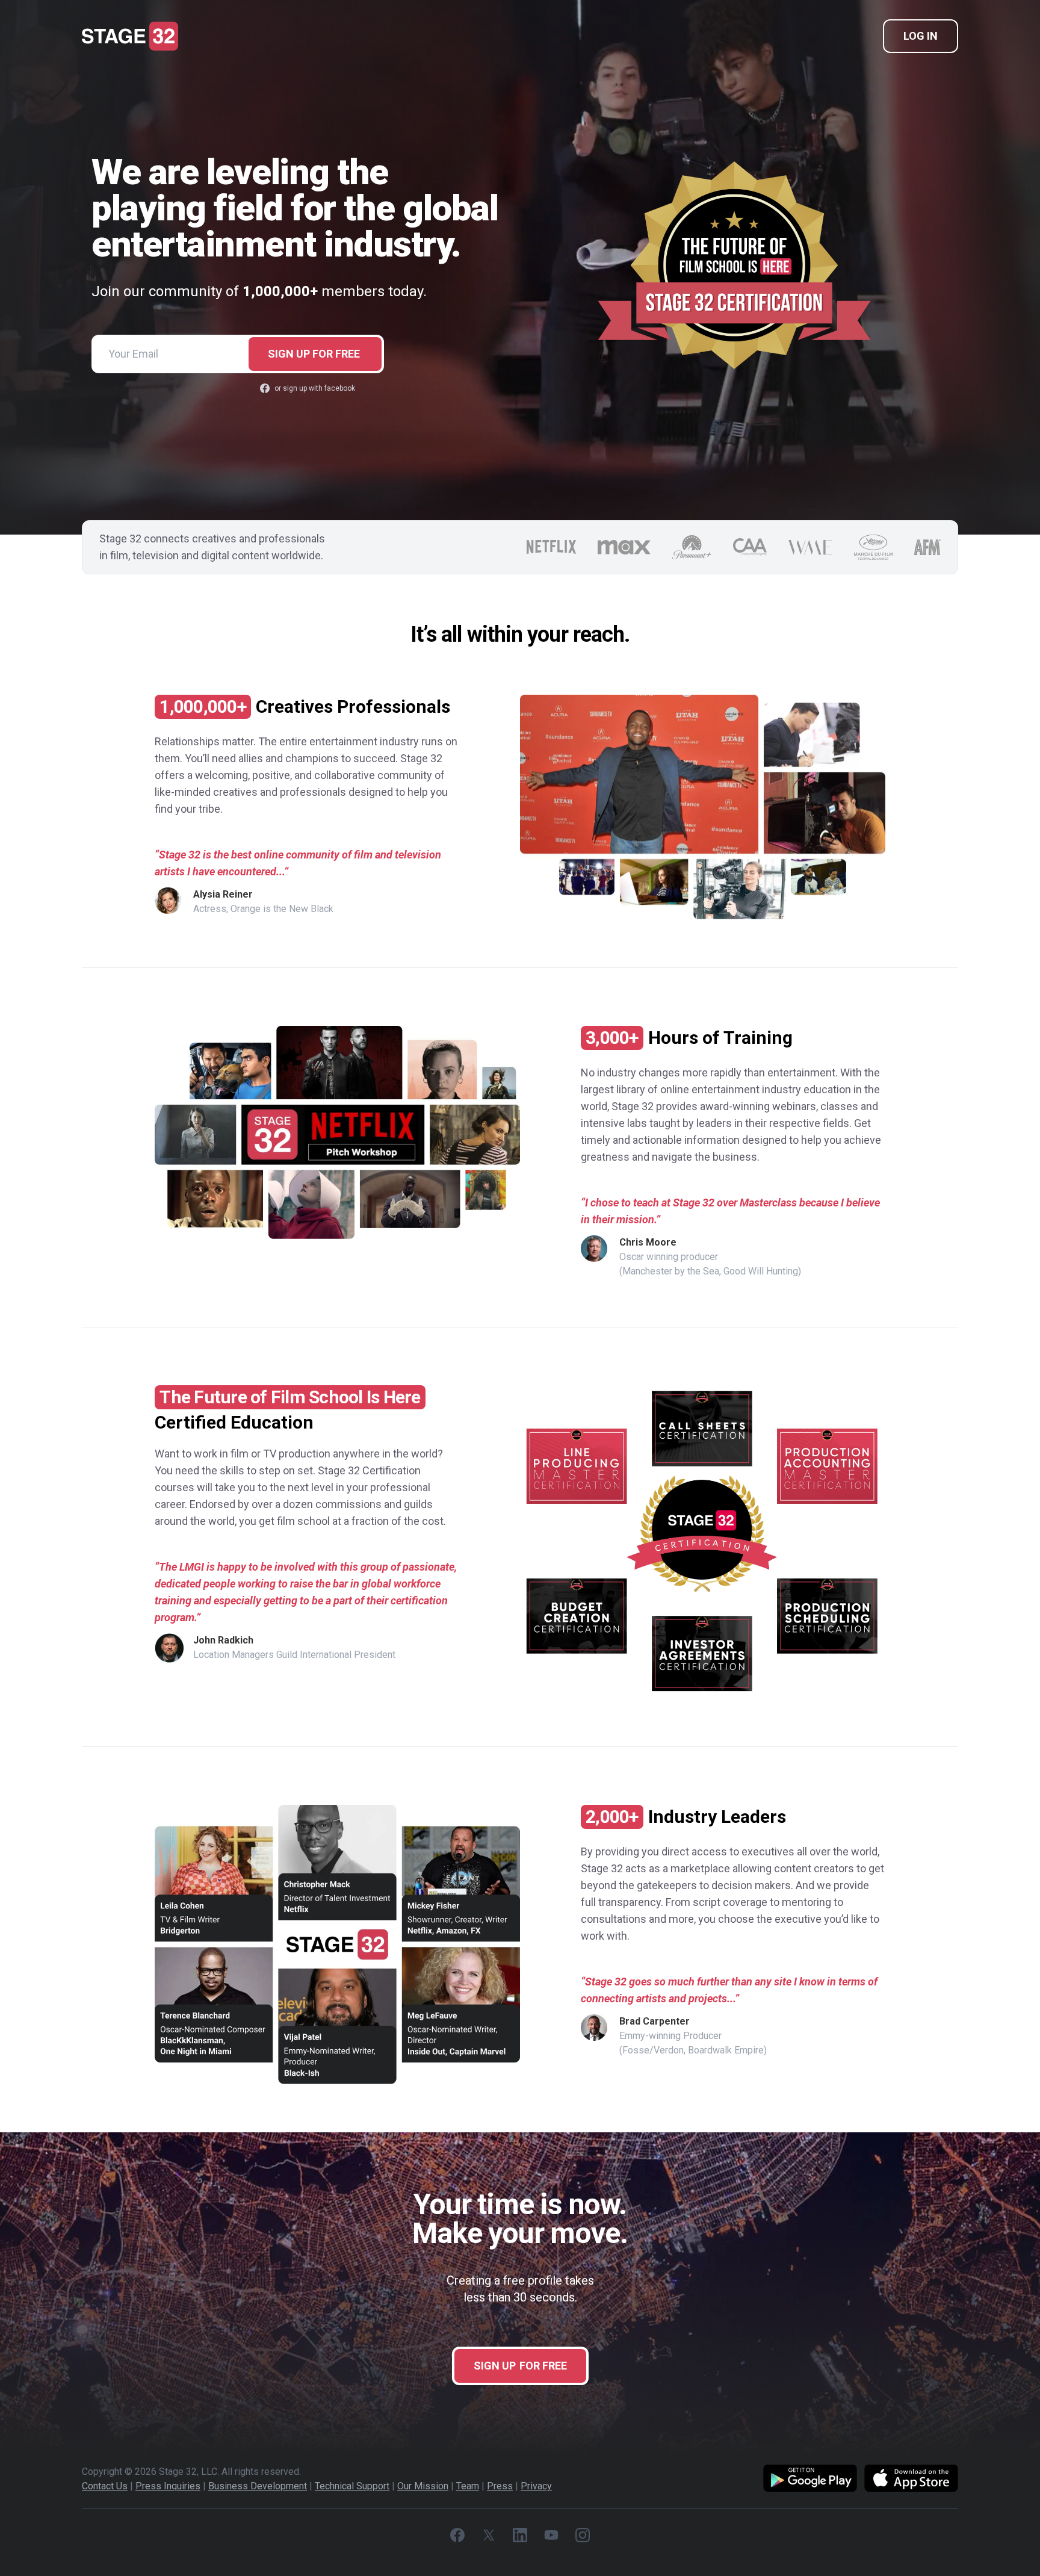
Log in (921, 36)
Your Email (133, 354)
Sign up (314, 354)
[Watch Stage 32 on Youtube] (551, 2535)
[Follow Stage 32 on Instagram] (583, 2535)
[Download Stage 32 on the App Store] (911, 2479)
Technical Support (352, 2486)
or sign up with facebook (315, 388)
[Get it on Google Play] (810, 2479)
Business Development (258, 2486)
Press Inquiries (168, 2486)
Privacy (536, 2486)
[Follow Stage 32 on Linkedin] (520, 2535)
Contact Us (105, 2486)
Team (468, 2486)
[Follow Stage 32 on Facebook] (457, 2535)
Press (500, 2486)
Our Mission (423, 2486)
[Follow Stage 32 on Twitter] (489, 2535)
